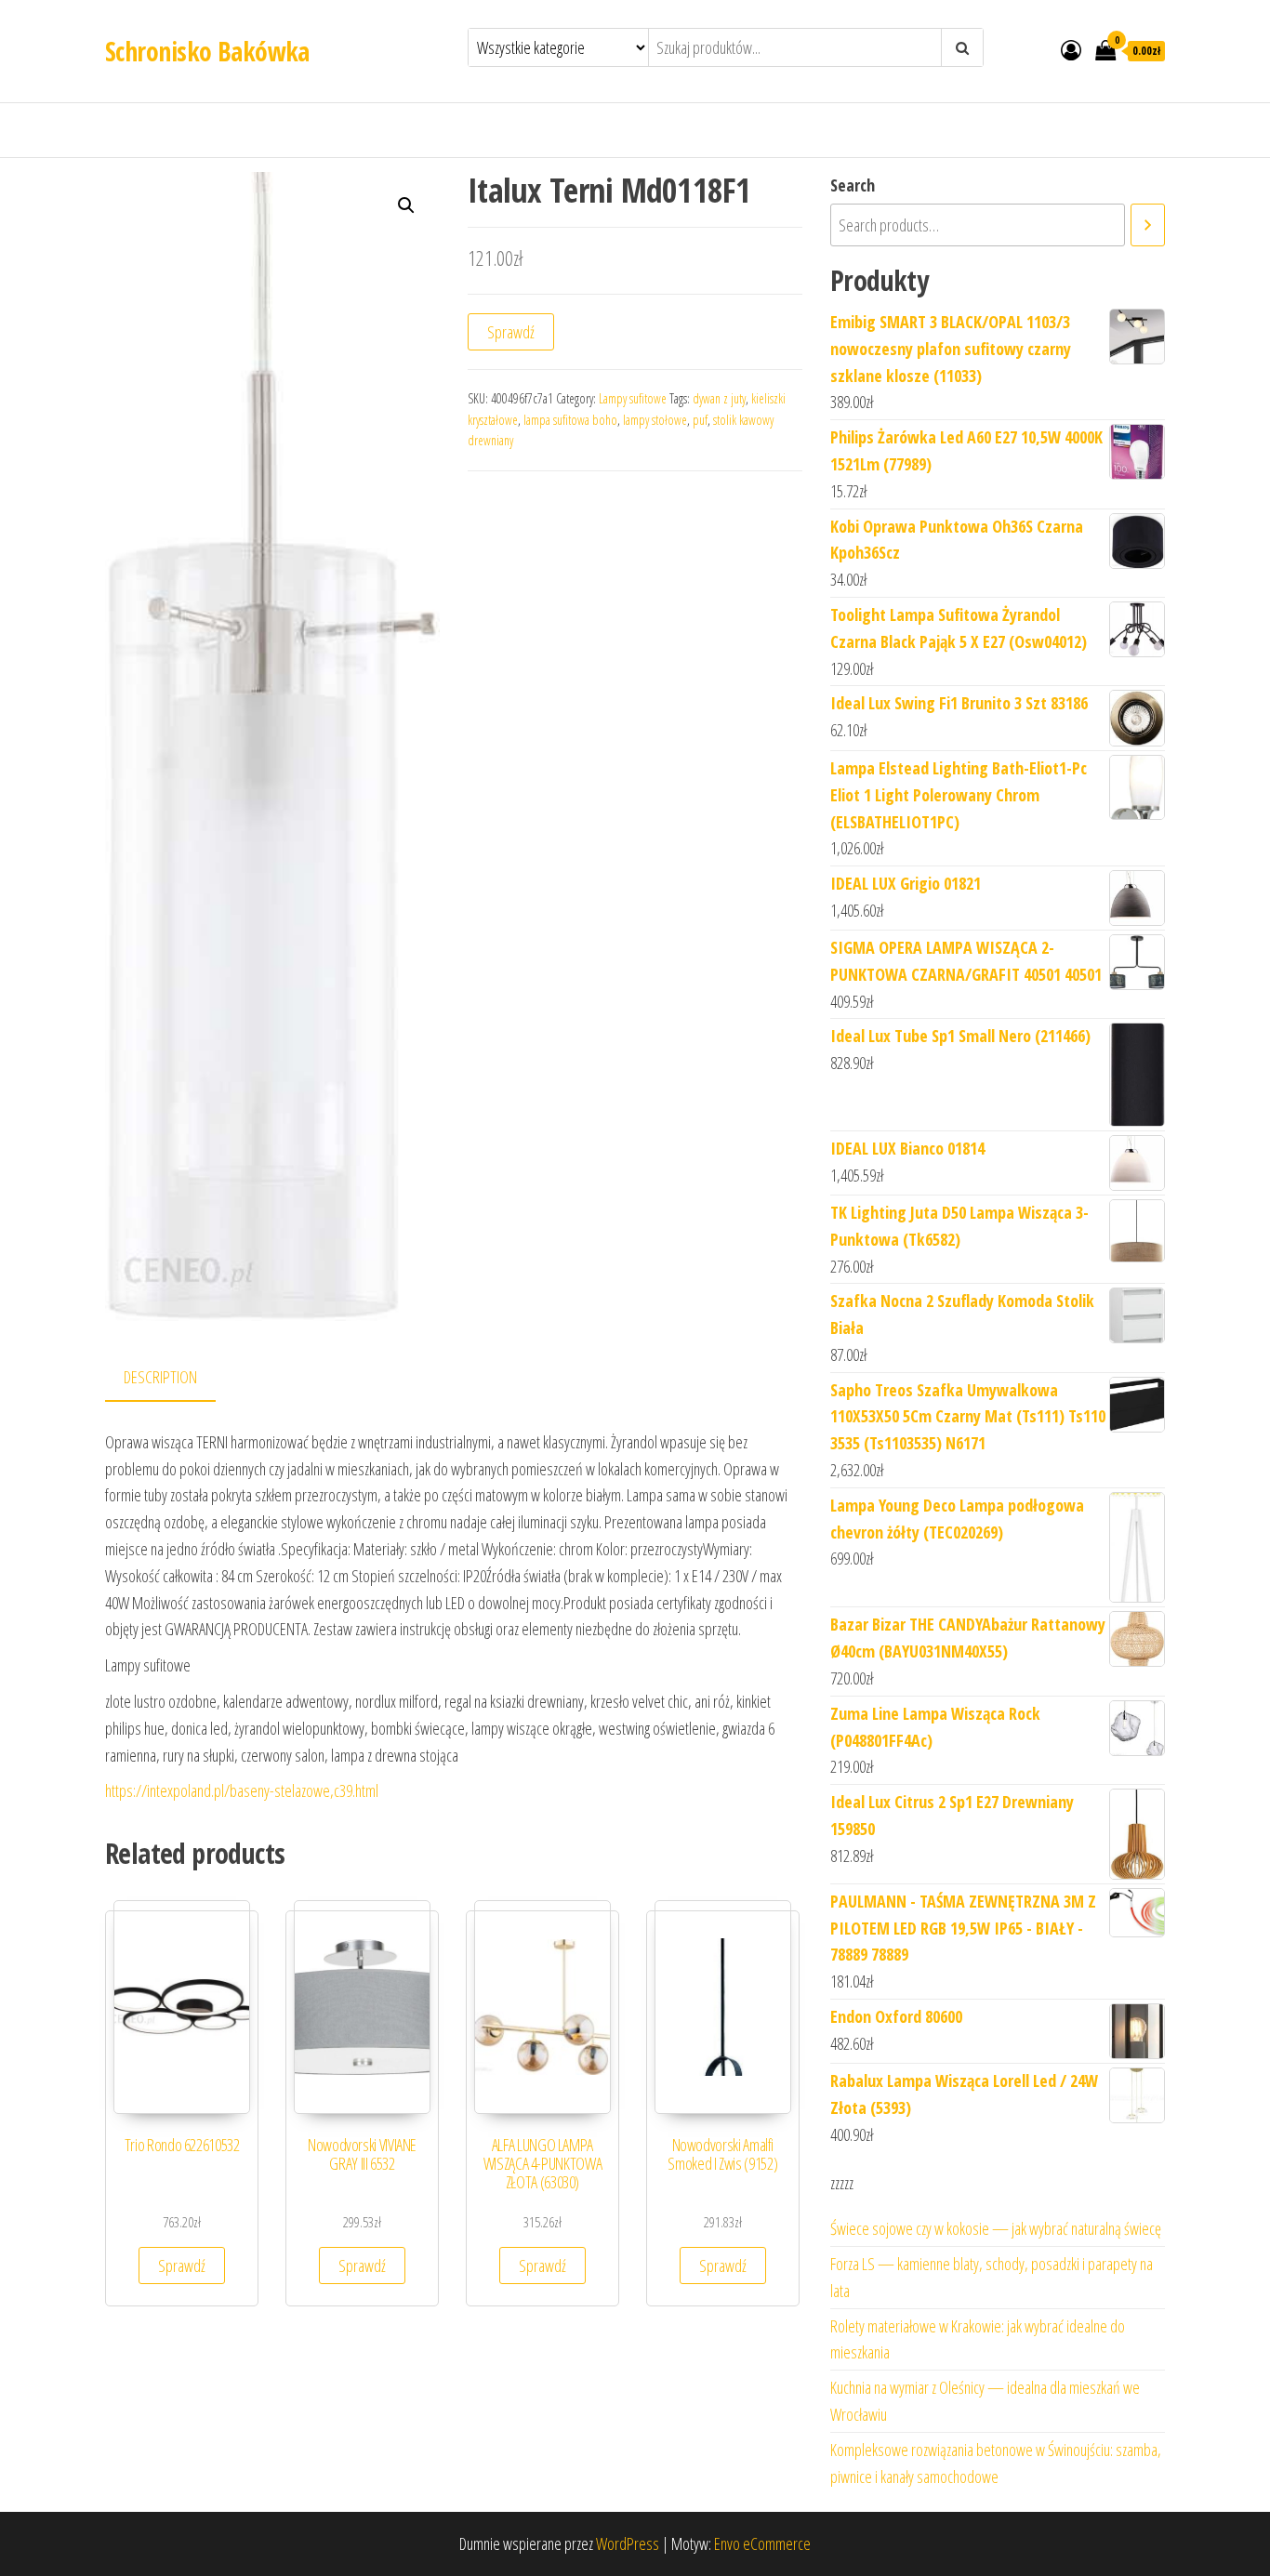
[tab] (174, 1378)
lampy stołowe (655, 420)
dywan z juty (719, 398)
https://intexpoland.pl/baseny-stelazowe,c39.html (242, 1790)
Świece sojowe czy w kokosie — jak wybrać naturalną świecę (996, 2228)
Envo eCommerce (762, 2543)
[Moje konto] (1071, 49)
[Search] (1148, 225)
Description (160, 1377)
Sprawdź (511, 332)
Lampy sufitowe (633, 398)
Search (853, 185)
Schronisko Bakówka (207, 51)
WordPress (628, 2543)
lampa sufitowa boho (570, 420)
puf (700, 420)
